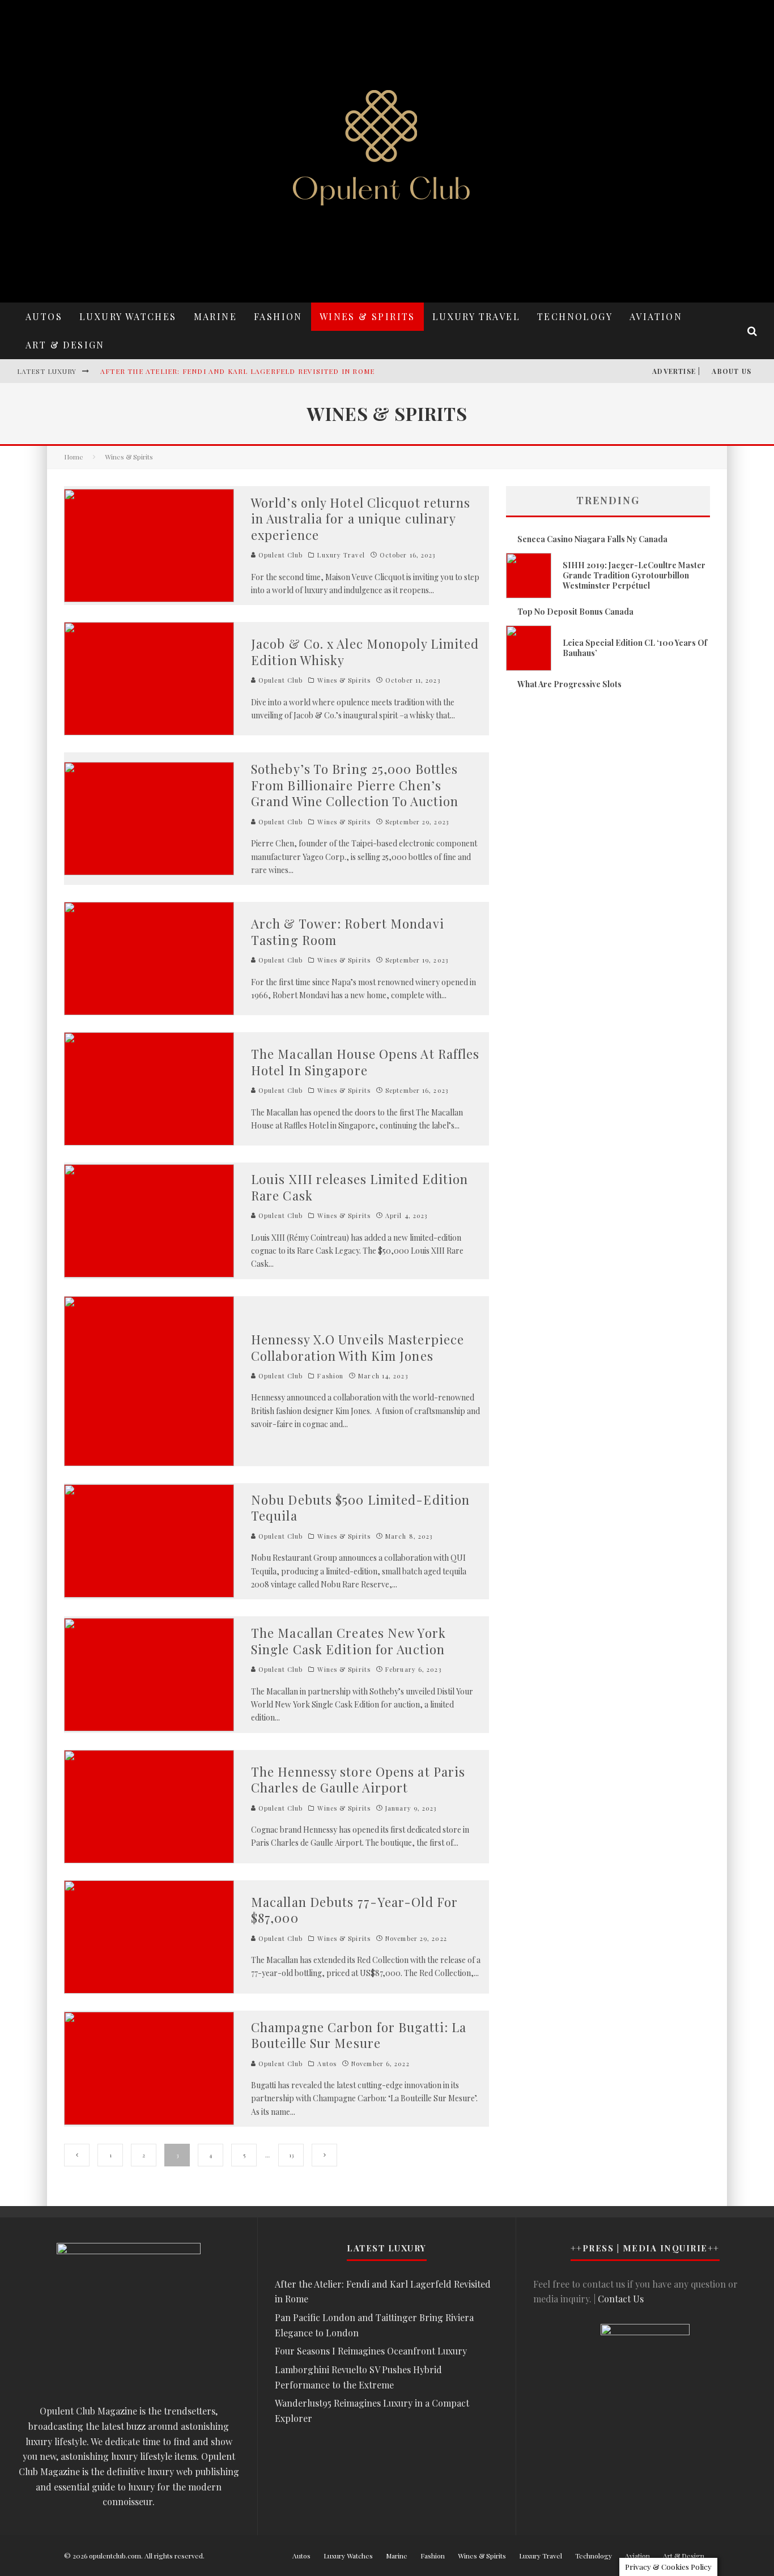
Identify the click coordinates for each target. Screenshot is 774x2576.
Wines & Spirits (367, 316)
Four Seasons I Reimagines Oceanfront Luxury (371, 2351)
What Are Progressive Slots (569, 684)
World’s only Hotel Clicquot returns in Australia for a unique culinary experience (361, 519)
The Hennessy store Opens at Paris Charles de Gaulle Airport (358, 1780)
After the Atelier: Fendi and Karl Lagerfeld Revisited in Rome (237, 371)
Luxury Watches (128, 316)
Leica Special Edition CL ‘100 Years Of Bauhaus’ (635, 648)
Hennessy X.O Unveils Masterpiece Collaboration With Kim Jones (358, 1347)
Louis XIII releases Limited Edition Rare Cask (360, 1187)
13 (291, 2155)
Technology (575, 316)
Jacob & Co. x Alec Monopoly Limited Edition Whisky (365, 652)
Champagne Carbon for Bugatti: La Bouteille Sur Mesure (359, 2035)
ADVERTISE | (676, 371)
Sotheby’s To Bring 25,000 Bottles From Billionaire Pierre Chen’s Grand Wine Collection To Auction (355, 785)
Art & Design (65, 345)
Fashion (278, 316)
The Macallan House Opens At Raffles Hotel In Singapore (365, 1062)
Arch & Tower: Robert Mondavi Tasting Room (348, 932)
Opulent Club (279, 555)
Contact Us (621, 2299)
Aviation (656, 316)
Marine (215, 316)
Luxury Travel (476, 316)
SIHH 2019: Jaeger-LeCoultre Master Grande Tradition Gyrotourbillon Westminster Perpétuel (634, 575)
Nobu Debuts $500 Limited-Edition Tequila (360, 1508)
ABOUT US (732, 371)
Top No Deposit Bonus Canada (575, 612)
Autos (44, 316)
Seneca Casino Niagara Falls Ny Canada (592, 539)
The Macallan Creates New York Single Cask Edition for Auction (348, 1641)
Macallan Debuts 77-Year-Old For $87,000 (354, 1910)
